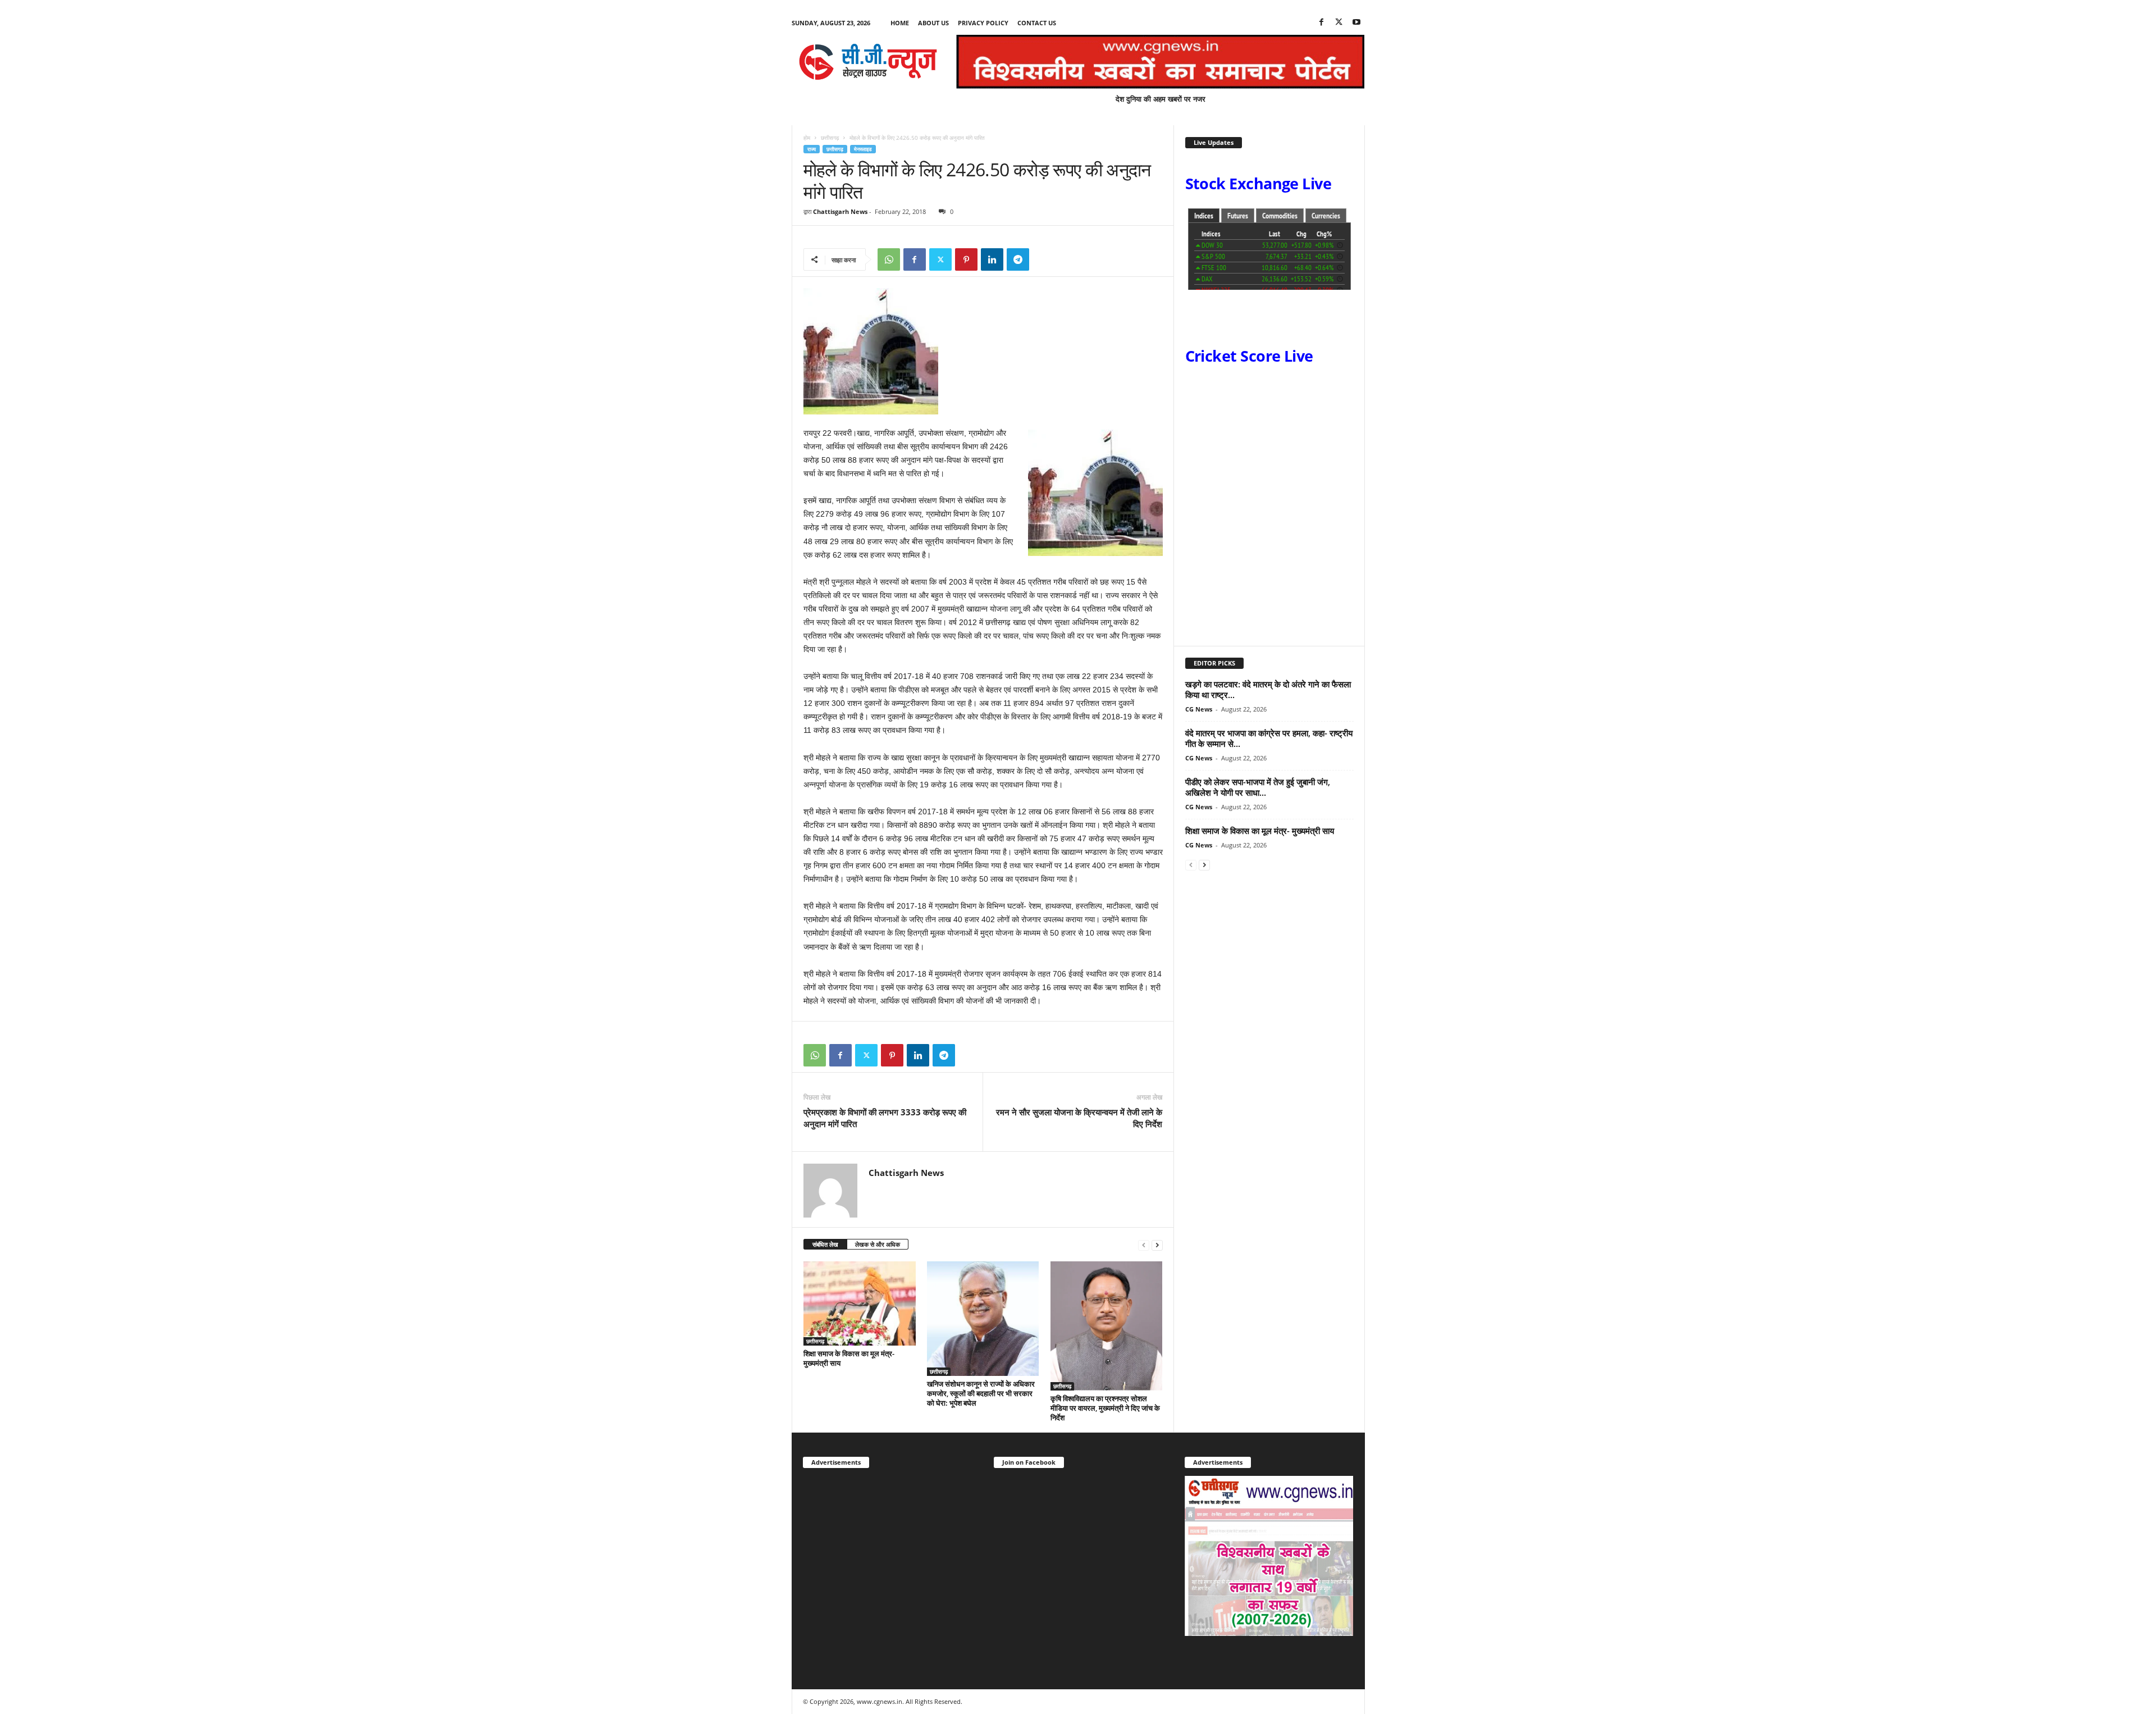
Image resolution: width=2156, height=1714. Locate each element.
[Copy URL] (1044, 259)
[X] (1339, 23)
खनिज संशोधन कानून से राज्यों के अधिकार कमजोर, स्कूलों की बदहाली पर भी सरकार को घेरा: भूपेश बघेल (981, 1393)
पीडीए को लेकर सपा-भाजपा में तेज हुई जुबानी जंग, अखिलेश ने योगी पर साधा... (1258, 787)
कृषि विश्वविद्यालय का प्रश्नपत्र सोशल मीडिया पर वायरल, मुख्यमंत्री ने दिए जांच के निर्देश (1105, 1408)
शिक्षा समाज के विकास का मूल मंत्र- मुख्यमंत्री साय (849, 1358)
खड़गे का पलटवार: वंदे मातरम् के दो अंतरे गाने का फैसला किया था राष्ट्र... (1268, 689)
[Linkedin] (992, 259)
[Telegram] (1018, 259)
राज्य (812, 149)
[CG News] (868, 62)
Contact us (1037, 23)
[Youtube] (1356, 23)
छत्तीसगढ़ (830, 138)
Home (900, 23)
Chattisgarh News (840, 211)
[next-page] (1157, 1245)
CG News (1199, 709)
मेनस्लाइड (863, 149)
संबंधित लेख (825, 1244)
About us (933, 23)
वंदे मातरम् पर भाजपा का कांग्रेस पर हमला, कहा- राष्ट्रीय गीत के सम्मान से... (1269, 738)
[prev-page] (1144, 1245)
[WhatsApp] (889, 259)
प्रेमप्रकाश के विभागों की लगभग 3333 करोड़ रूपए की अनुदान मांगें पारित (885, 1118)
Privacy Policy (983, 23)
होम (807, 138)
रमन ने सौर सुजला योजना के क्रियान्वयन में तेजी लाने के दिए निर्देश (1079, 1118)
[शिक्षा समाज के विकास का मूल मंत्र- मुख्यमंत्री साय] (860, 1303)
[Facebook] (1322, 23)
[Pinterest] (966, 259)
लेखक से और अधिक (878, 1244)
